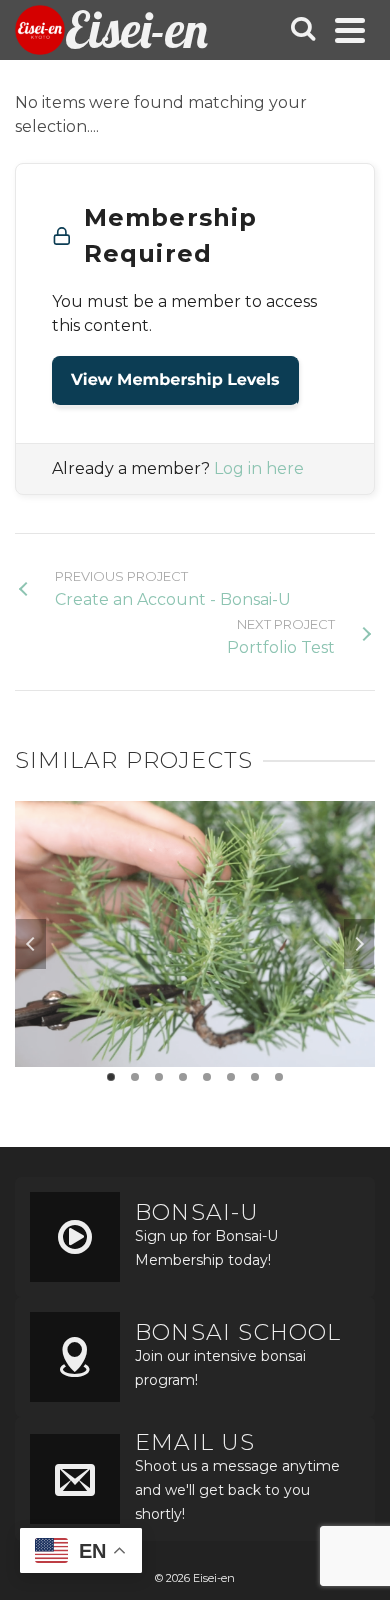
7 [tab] (255, 1077)
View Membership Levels (175, 380)
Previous (31, 944)
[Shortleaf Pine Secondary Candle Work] (195, 879)
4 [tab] (183, 1077)
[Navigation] (350, 30)
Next (359, 944)
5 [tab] (207, 1077)
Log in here (259, 468)
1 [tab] (111, 1077)
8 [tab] (279, 1077)
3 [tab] (159, 1077)
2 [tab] (135, 1077)
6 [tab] (231, 1077)
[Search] (303, 30)
